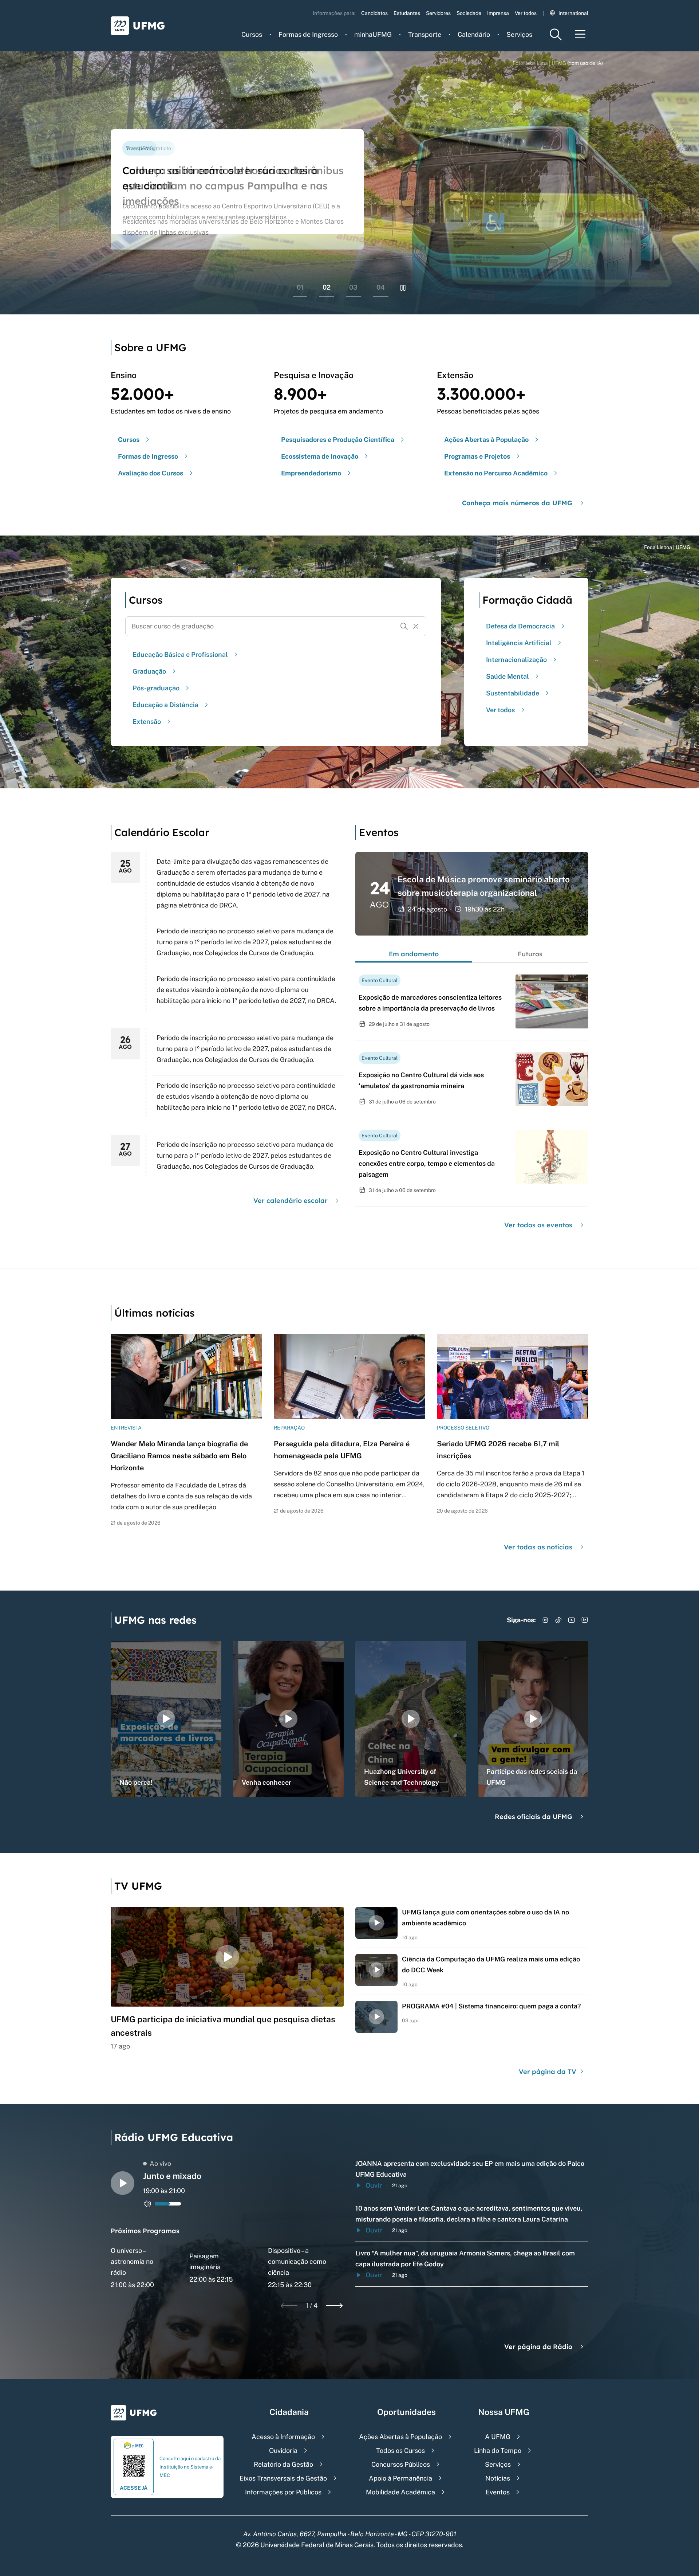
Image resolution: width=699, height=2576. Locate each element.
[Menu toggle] (580, 34)
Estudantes (407, 13)
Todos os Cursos (400, 2450)
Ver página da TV (548, 2072)
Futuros (530, 954)
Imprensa (498, 13)
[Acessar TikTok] (558, 1620)
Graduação (149, 671)
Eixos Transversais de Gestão (283, 2478)
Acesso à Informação (283, 2437)
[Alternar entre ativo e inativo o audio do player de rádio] (147, 2204)
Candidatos (374, 13)
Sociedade (469, 13)
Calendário (474, 34)
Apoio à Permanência (400, 2478)
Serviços (519, 34)
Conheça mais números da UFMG (517, 503)
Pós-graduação (156, 688)
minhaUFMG (373, 34)
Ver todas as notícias (538, 1547)
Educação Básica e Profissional (180, 654)
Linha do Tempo (498, 2450)
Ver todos (526, 13)
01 (300, 287)
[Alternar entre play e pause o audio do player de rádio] (123, 2183)
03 (353, 287)
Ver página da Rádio (538, 2347)
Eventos (498, 2492)
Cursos (252, 34)
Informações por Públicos (283, 2492)
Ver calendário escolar (291, 1201)
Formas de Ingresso (308, 34)
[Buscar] (404, 626)
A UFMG (498, 2437)
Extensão (147, 722)
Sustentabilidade (513, 693)
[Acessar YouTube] (572, 1620)
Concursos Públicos (401, 2464)
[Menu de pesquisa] (556, 34)
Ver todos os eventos (538, 1225)
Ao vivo (160, 2163)
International (573, 13)
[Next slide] (334, 2306)
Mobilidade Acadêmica (400, 2492)
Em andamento (414, 954)
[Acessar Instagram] (545, 1620)
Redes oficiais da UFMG (534, 1817)
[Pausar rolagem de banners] (403, 288)
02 (327, 287)
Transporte (425, 34)
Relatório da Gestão (283, 2464)
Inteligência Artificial (519, 643)
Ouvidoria (283, 2450)
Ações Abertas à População (400, 2437)
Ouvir (374, 2185)
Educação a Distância (165, 705)
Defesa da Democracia (520, 626)
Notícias (498, 2478)
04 (381, 287)
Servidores (438, 13)
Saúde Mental (508, 676)
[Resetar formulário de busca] (416, 626)
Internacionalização (516, 660)
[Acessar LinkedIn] (585, 1620)
